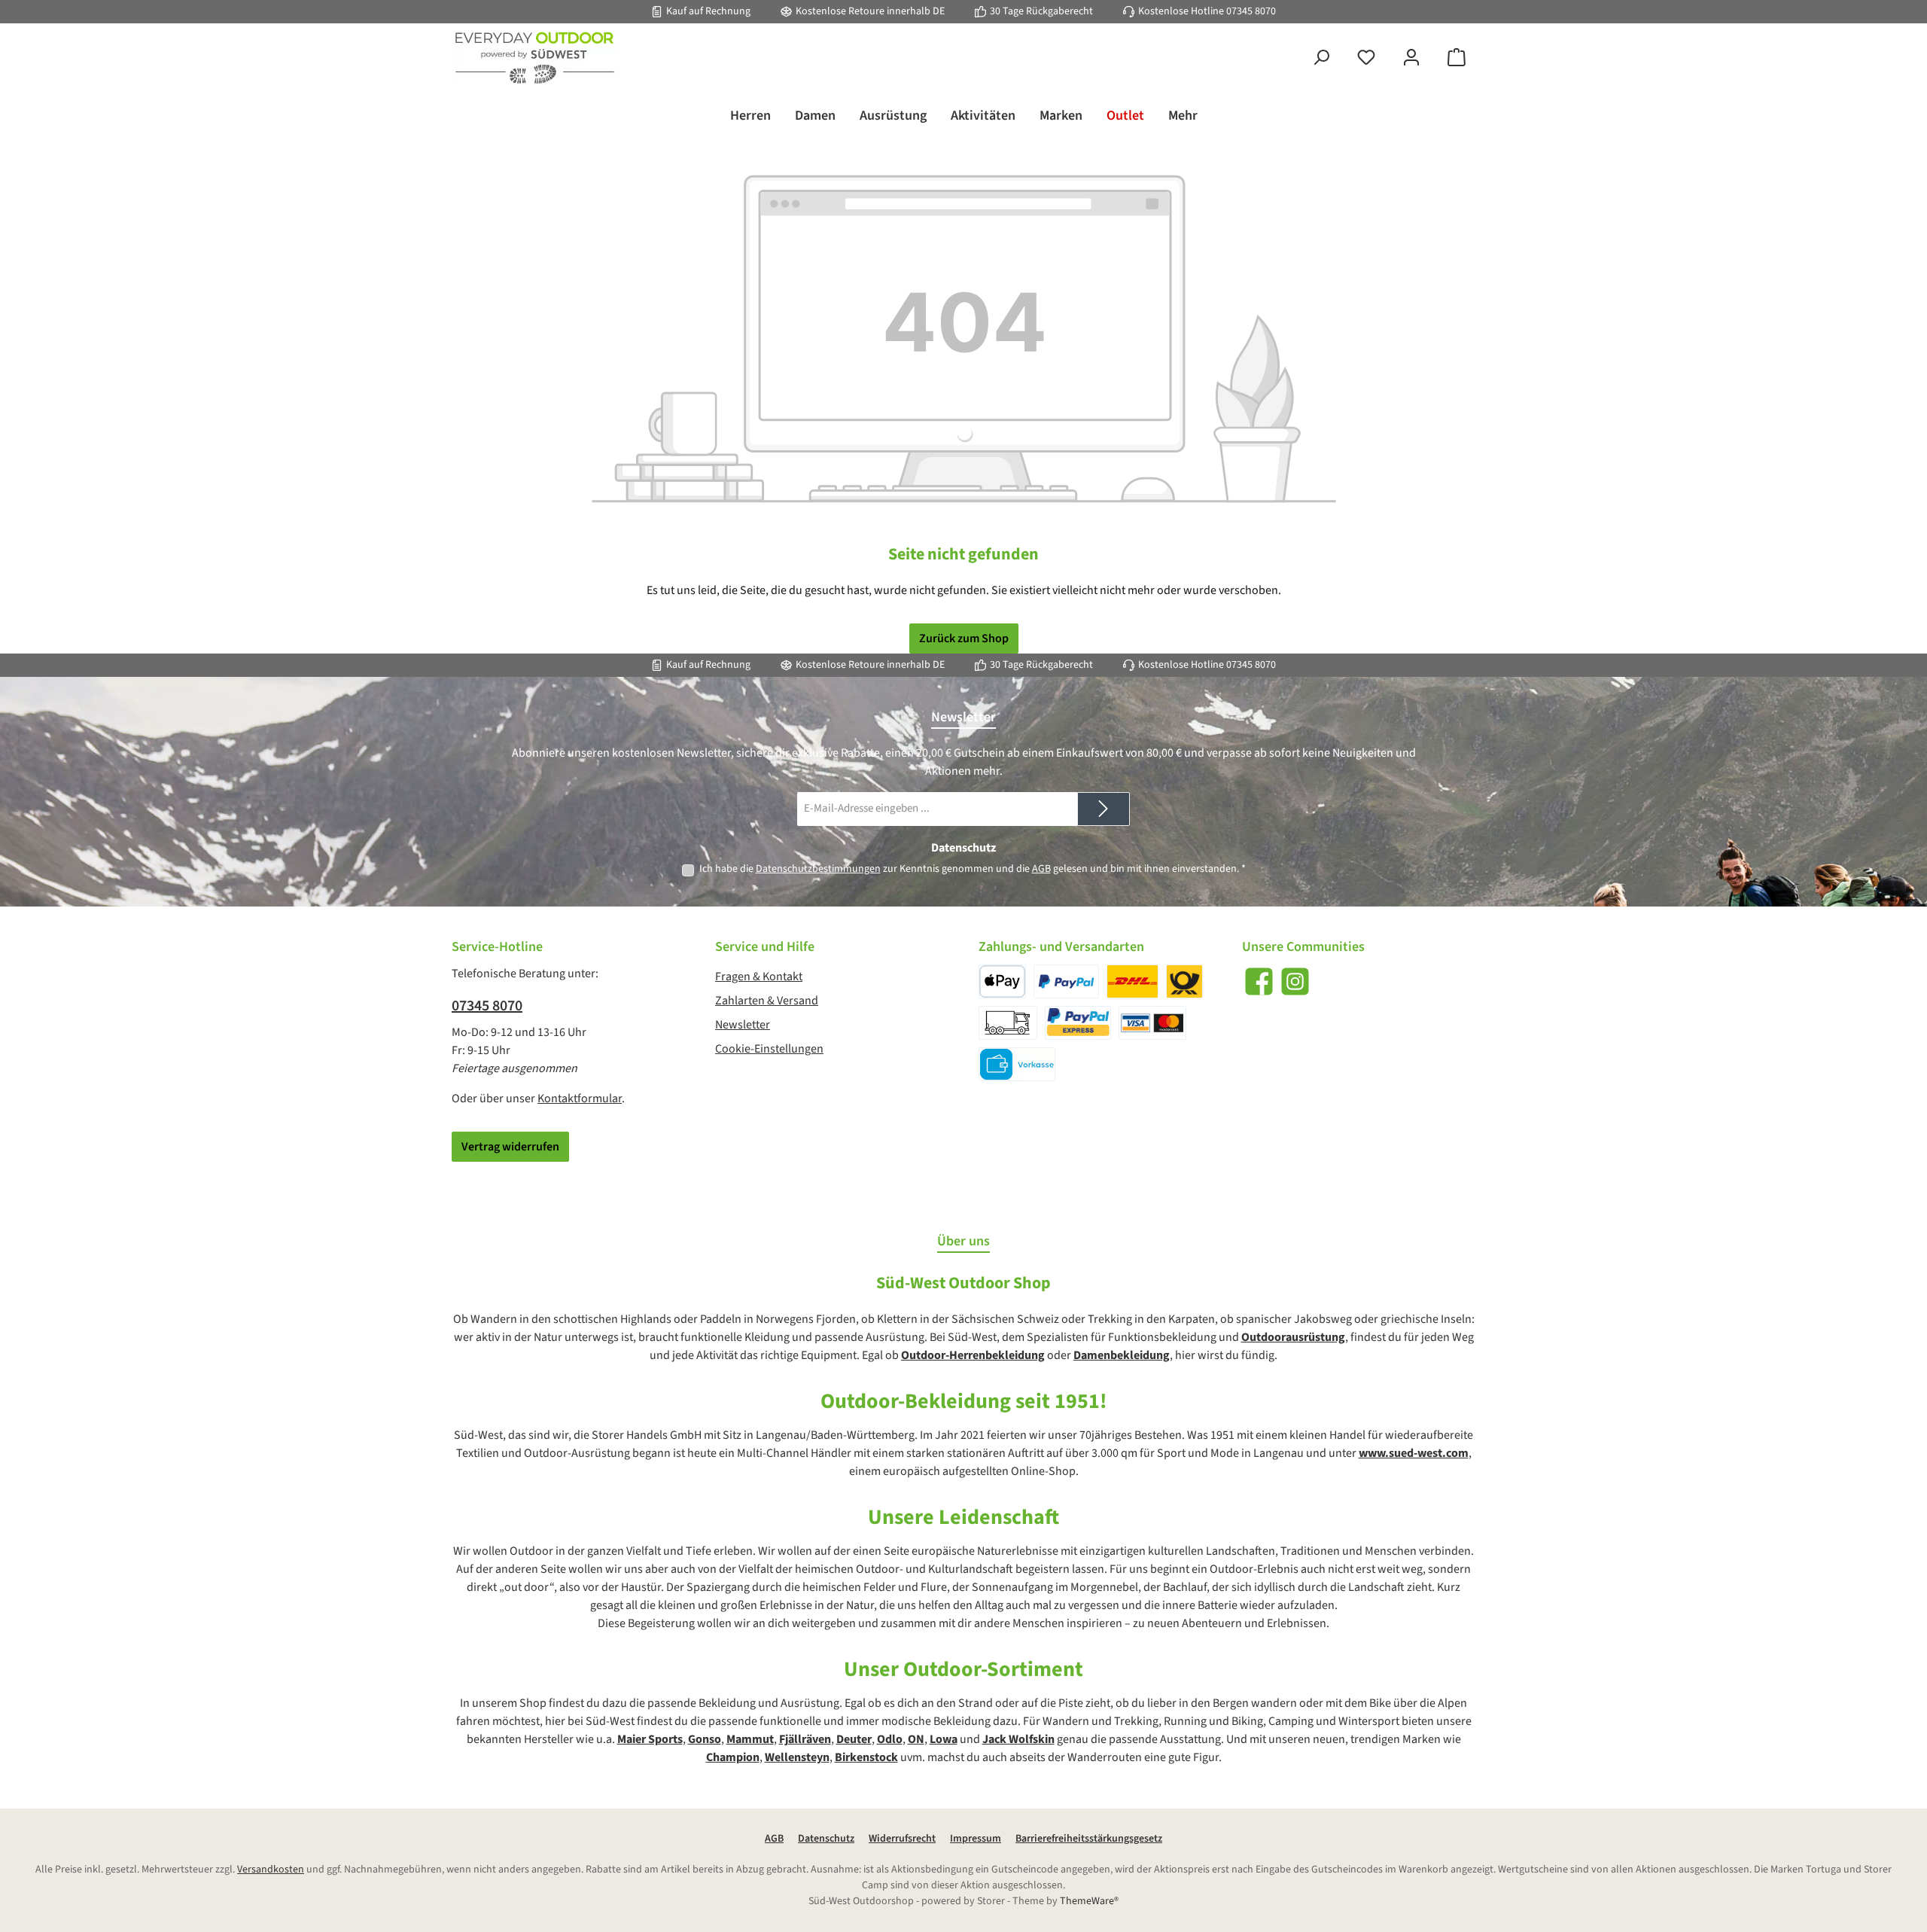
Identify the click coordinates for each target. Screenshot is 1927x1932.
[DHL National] (1132, 981)
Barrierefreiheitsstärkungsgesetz (1089, 1839)
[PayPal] (1066, 981)
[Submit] (1104, 809)
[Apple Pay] (1002, 981)
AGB (1041, 869)
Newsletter (743, 1025)
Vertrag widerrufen (510, 1147)
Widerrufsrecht (902, 1839)
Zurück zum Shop (964, 638)
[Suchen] (1321, 58)
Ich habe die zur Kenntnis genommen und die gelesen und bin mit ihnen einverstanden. (973, 869)
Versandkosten (271, 1870)
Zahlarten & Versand (767, 1001)
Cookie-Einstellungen (769, 1049)
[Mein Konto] (1411, 58)
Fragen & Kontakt (759, 977)
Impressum (976, 1839)
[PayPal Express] (1078, 1023)
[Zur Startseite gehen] (534, 58)
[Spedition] (1008, 1023)
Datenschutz (826, 1839)
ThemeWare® (1089, 1901)
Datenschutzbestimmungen (818, 869)
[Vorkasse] (1017, 1064)
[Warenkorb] (1457, 58)
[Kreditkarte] (1152, 1023)
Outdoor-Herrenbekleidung (973, 1355)
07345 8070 (1251, 11)
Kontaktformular (580, 1099)
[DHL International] (1184, 981)
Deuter (854, 1739)
